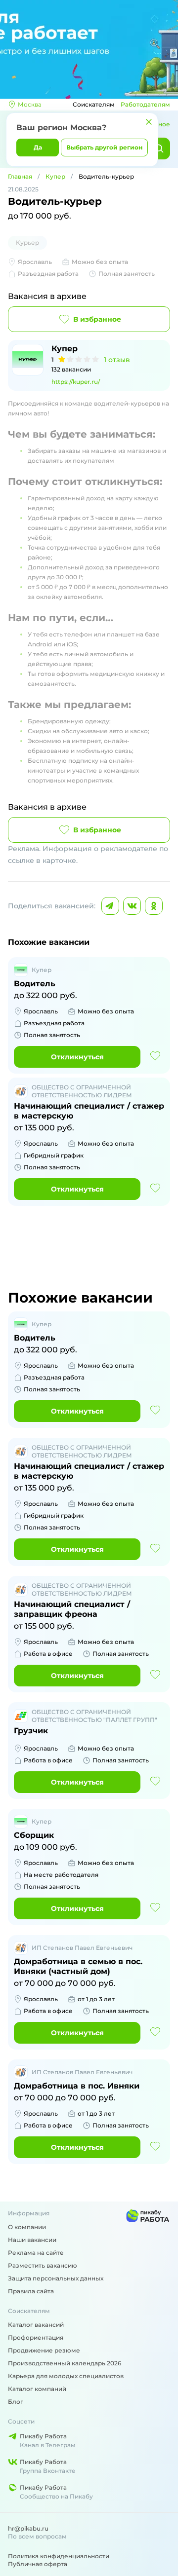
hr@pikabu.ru (28, 2528)
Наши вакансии (32, 2240)
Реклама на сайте (36, 2253)
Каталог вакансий (36, 2325)
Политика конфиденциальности (59, 2556)
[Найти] (159, 149)
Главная (20, 176)
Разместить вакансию (43, 2265)
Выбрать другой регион (104, 147)
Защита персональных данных (56, 2278)
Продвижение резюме (44, 2350)
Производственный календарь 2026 (65, 2363)
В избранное (97, 319)
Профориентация (36, 2337)
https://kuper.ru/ (76, 382)
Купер (55, 176)
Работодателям (145, 104)
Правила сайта (31, 2291)
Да (38, 147)
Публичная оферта (38, 2564)
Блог (16, 2402)
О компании (27, 2227)
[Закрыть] (149, 122)
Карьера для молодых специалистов (66, 2376)
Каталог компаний (37, 2389)
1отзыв (117, 360)
